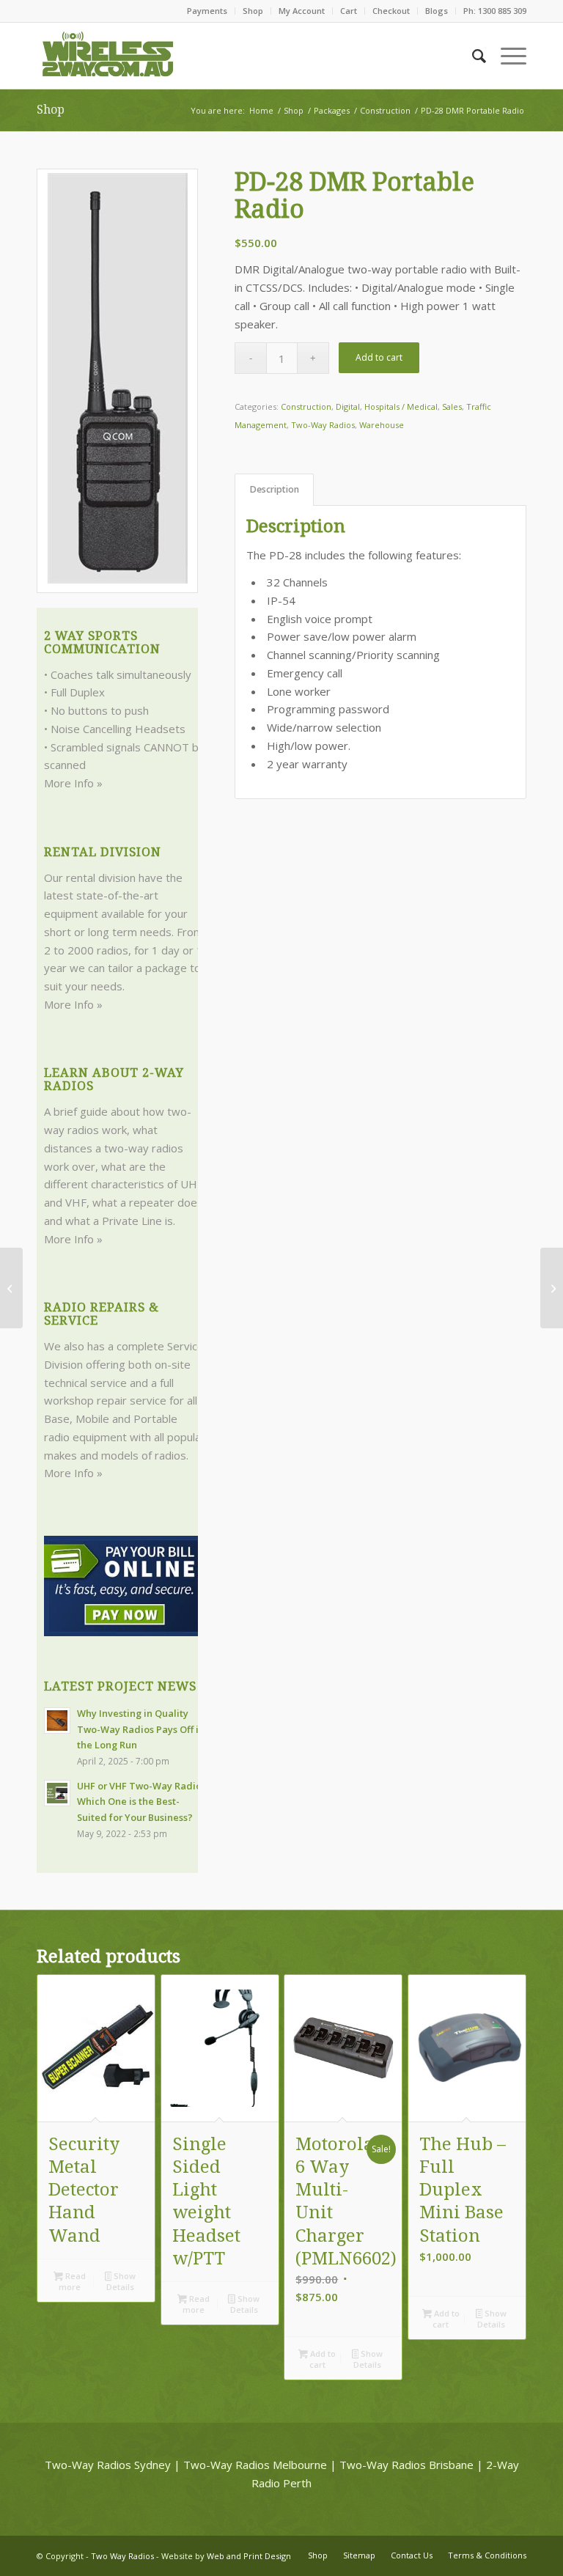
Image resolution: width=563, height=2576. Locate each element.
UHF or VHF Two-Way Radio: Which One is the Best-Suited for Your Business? (140, 1802)
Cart (349, 11)
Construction (306, 406)
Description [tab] (275, 489)
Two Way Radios (122, 2556)
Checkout (391, 11)
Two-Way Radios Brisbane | (411, 2465)
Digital (348, 406)
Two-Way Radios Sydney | (113, 2465)
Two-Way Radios (323, 425)
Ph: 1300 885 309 (495, 11)
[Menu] (506, 56)
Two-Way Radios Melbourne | (260, 2465)
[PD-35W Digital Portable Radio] (552, 1288)
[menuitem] (207, 11)
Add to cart (379, 357)
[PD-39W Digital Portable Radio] (11, 1288)
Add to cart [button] (322, 2359)
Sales (452, 406)
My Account (302, 11)
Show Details (121, 2281)
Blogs (437, 11)
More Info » (73, 783)
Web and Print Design (249, 2556)
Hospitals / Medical (401, 406)
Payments (207, 11)
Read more (72, 2281)
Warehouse (382, 425)
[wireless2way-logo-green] (108, 56)
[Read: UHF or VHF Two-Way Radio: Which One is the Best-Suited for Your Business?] (57, 1793)
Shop (253, 11)
